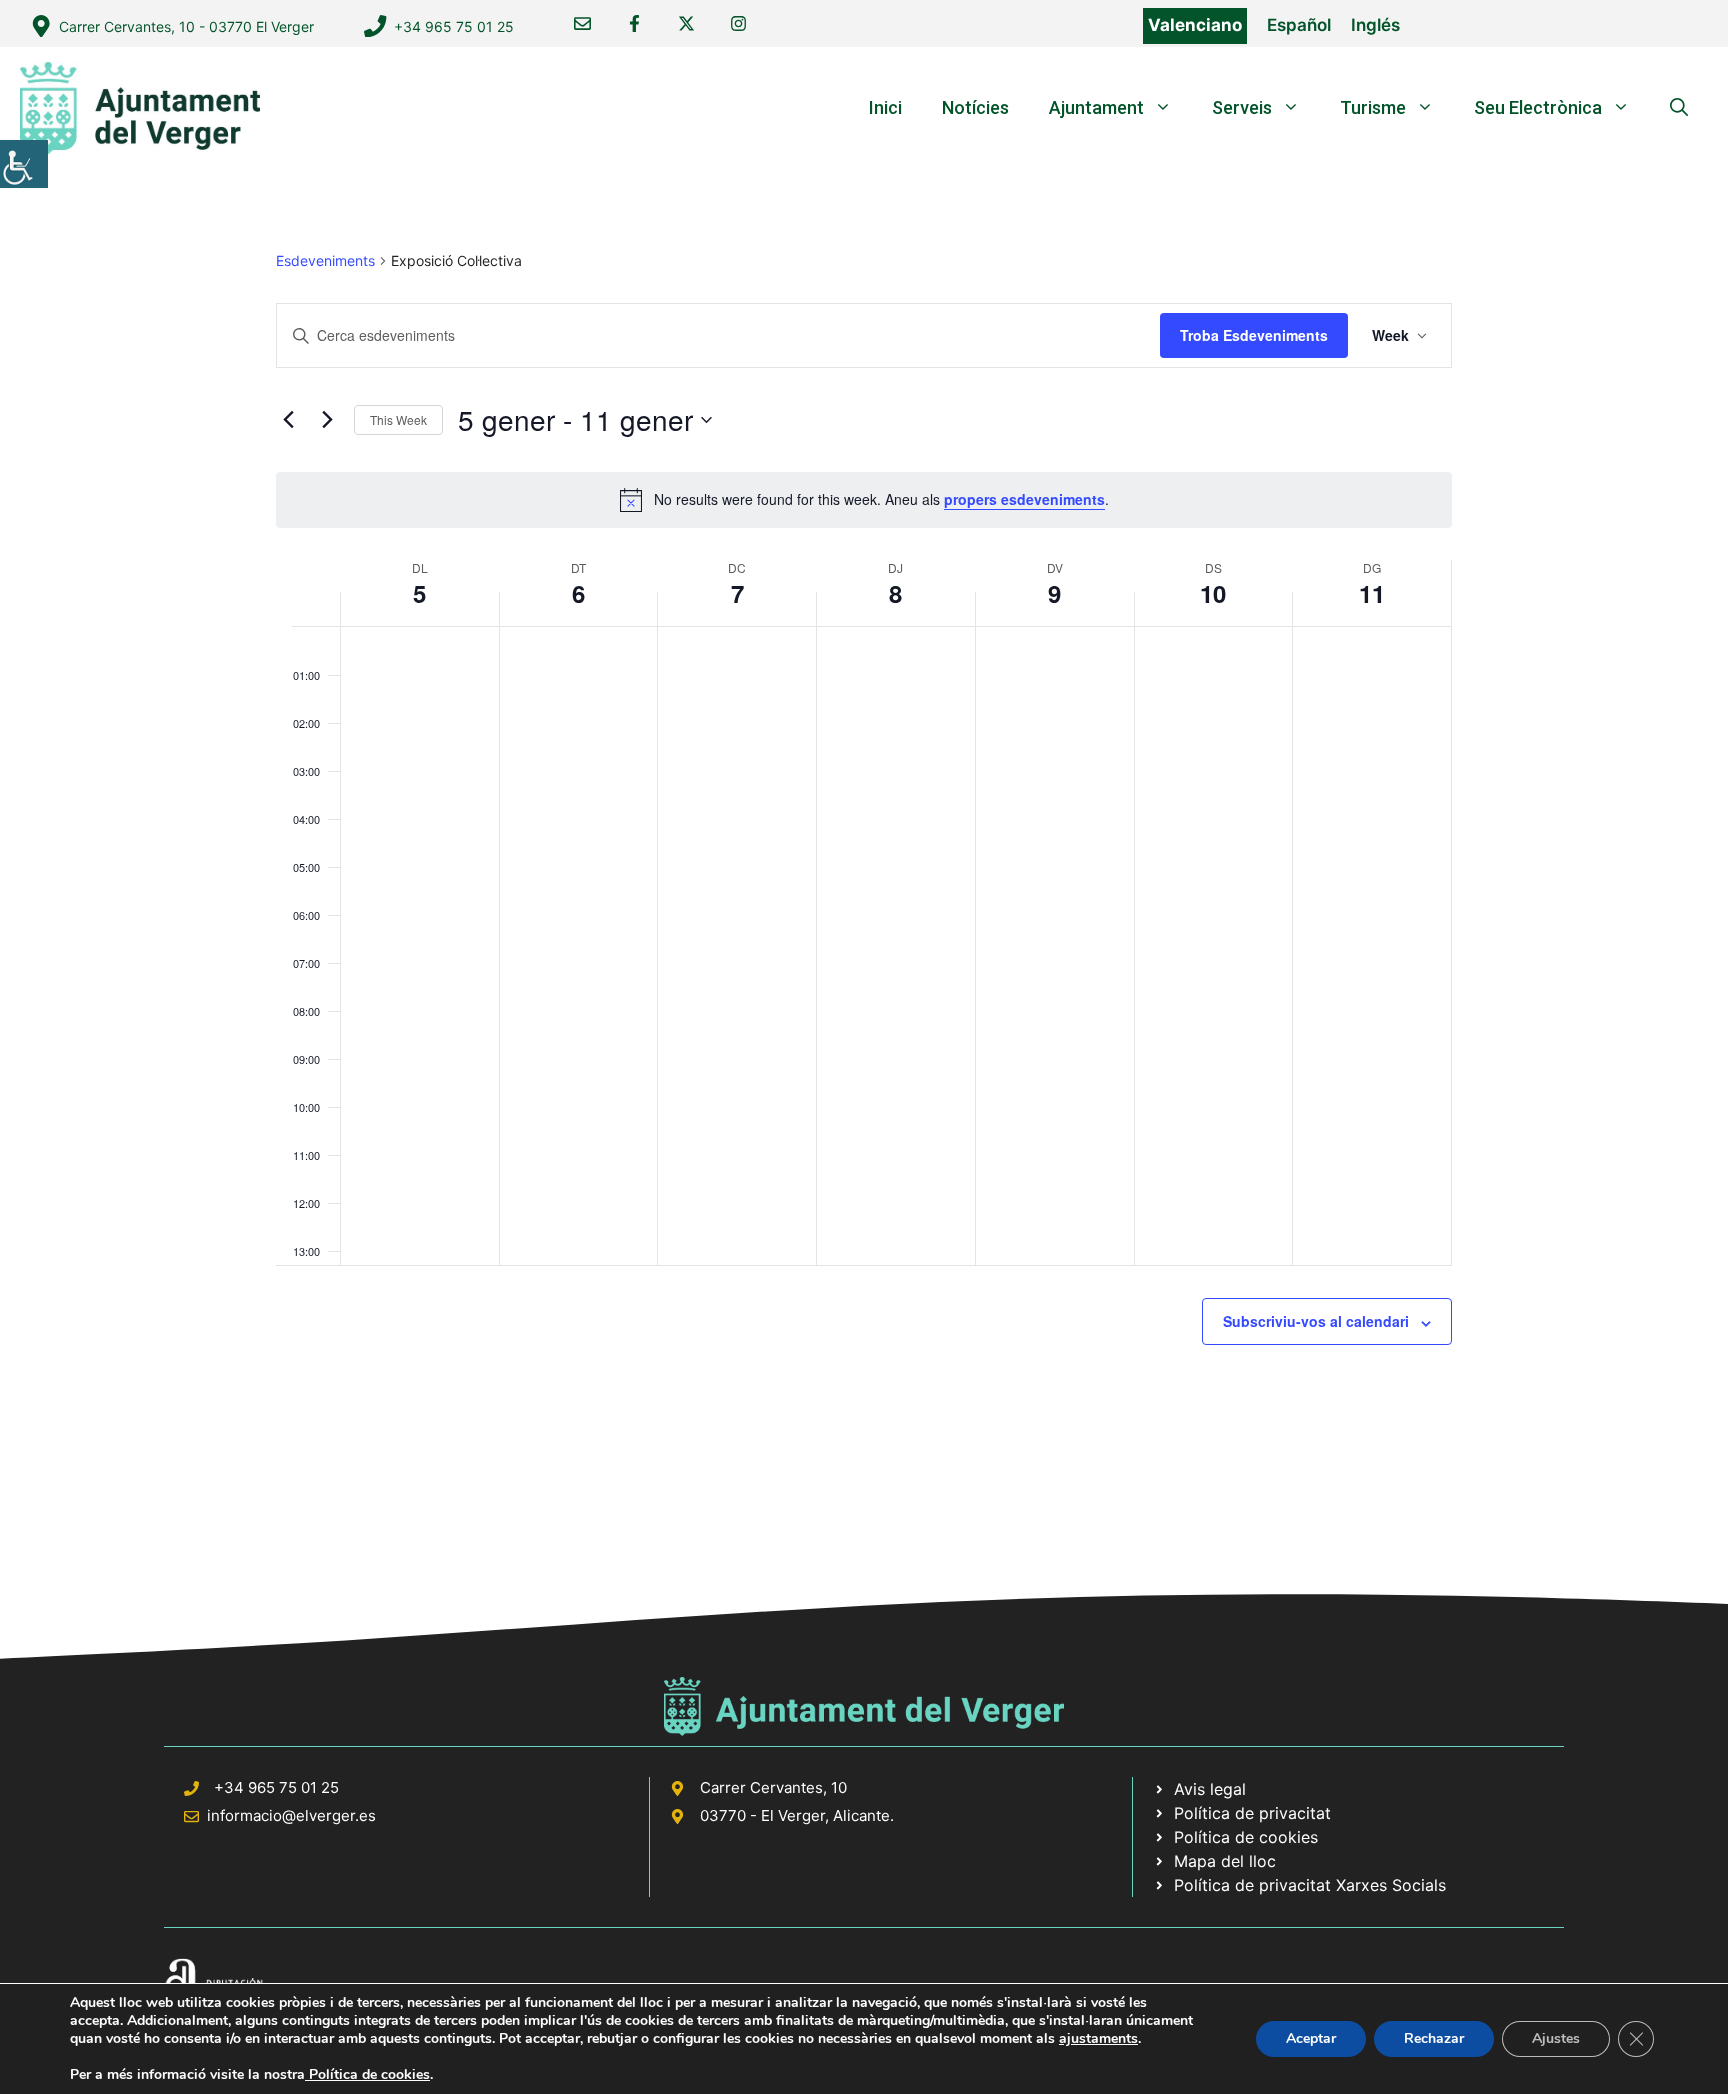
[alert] (864, 500)
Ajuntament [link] (1096, 107)
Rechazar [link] (1434, 2038)
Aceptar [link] (1311, 2038)
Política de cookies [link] (367, 2074)
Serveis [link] (1242, 107)
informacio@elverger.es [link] (291, 1815)
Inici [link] (885, 107)
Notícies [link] (975, 107)
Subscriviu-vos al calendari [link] (1316, 1321)
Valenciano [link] (1195, 25)
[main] (864, 845)
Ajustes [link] (1556, 2038)
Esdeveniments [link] (325, 260)
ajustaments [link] (1098, 2039)
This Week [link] (398, 419)
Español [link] (1299, 25)
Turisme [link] (1373, 107)
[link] (24, 164)
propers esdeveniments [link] (1024, 499)
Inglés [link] (1375, 25)
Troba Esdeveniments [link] (1254, 335)
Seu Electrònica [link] (1538, 107)
